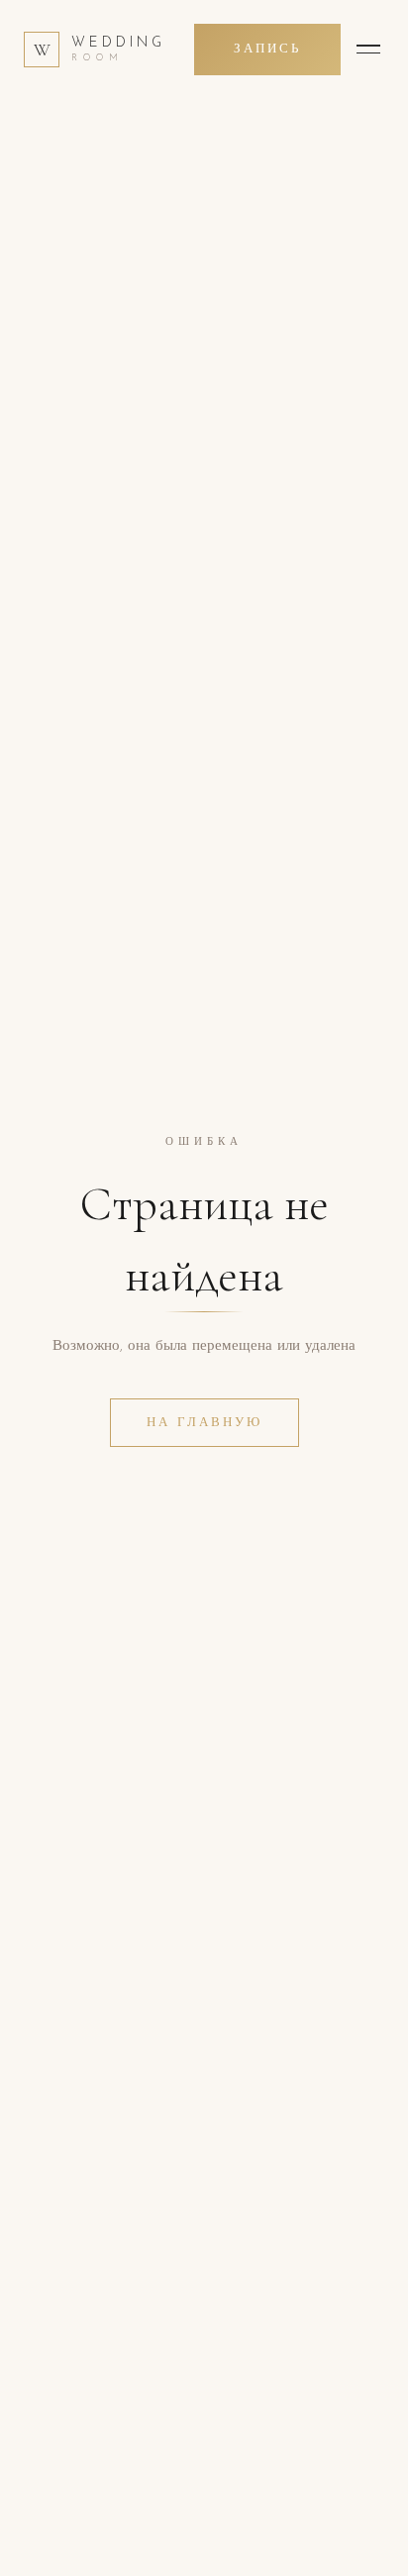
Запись (267, 49)
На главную (204, 1423)
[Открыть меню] (368, 50)
